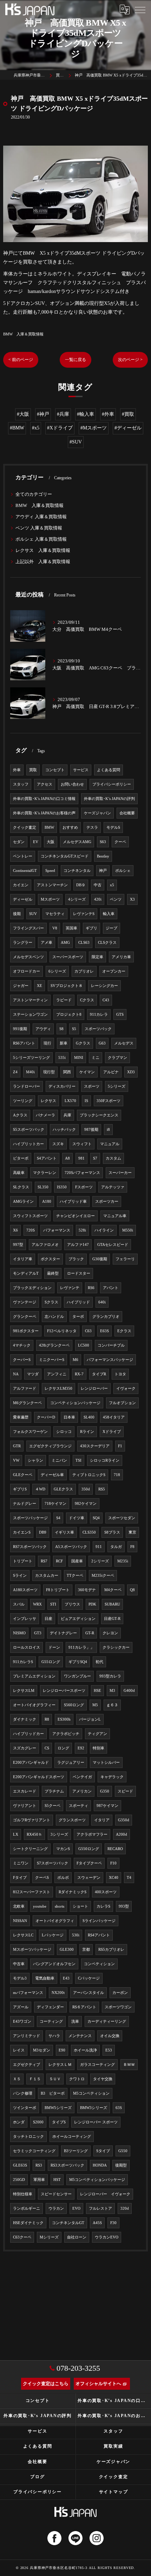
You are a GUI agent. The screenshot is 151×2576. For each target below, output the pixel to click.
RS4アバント (99, 1935)
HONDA (100, 2165)
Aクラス (20, 1115)
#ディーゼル (128, 428)
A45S (97, 2223)
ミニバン (59, 1460)
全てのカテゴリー (34, 494)
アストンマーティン (30, 1000)
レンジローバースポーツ (64, 1691)
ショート (80, 1906)
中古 (98, 885)
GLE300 (67, 1950)
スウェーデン (89, 1878)
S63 (103, 842)
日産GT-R (112, 1619)
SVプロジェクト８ (67, 986)
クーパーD (46, 1417)
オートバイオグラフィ (55, 1921)
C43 (106, 1000)
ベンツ (116, 899)
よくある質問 (109, 770)
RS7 (44, 1561)
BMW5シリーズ (58, 2108)
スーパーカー (120, 1173)
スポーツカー (107, 1202)
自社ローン (77, 2237)
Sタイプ (103, 2151)
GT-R (90, 1633)
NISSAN (20, 1921)
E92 (81, 1748)
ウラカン (56, 2208)
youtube (40, 1906)
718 (117, 1475)
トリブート (23, 1561)
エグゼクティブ (27, 2065)
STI (53, 1604)
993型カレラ (110, 1676)
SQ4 (96, 1518)
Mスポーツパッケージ (32, 1950)
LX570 (70, 1101)
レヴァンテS (84, 914)
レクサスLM (24, 1691)
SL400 (89, 1417)
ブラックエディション (32, 1288)
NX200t (58, 1993)
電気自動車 (45, 1978)
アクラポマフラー (92, 1834)
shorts (60, 1906)
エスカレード (25, 1791)
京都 (86, 1950)
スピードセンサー (56, 2194)
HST (57, 2180)
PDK (92, 1604)
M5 (95, 1705)
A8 (67, 1158)
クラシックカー (116, 1647)
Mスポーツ (50, 899)
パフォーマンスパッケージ (110, 1360)
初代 (99, 1662)
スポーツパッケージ (30, 1518)
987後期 (91, 1130)
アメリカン (82, 1791)
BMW (49, 827)
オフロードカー (27, 971)
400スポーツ (106, 1892)
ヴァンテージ (25, 1302)
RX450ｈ (34, 1834)
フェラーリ (125, 1259)
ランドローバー (27, 1086)
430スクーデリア (95, 1446)
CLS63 (84, 943)
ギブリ (91, 928)
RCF (59, 1561)
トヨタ (120, 1374)
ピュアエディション (78, 1619)
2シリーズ (100, 1561)
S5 (74, 1029)
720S (31, 1230)
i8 (108, 1130)
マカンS (63, 1849)
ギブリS (20, 1489)
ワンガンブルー (77, 1676)
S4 (58, 1518)
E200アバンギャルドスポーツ (39, 1777)
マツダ (33, 1374)
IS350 (62, 1187)
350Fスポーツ (109, 1101)
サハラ (54, 2036)
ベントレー (23, 856)
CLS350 (89, 1532)
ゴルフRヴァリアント (32, 1820)
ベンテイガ (82, 1777)
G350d (124, 1820)
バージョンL (90, 1719)
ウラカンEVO (107, 2237)
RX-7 (79, 1374)
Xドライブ (112, 1432)
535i (62, 1058)
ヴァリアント (25, 1806)
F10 (113, 1863)
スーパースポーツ (68, 957)
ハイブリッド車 (73, 1202)
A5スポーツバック (71, 1547)
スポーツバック (98, 1029)
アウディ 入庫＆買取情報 (41, 517)
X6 (15, 1230)
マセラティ (55, 914)
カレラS (103, 1906)
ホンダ (19, 2122)
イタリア (102, 1820)
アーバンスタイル (88, 1993)
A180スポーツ (25, 1590)
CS (47, 1748)
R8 (47, 1719)
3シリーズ (59, 1834)
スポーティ (78, 1806)
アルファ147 (78, 1245)
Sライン (20, 1576)
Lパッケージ (53, 1935)
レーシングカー (104, 986)
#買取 (128, 414)
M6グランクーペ (27, 1403)
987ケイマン (107, 1806)
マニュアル (110, 1144)
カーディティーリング (107, 2021)
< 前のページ (21, 360)
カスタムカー (47, 1576)
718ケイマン (55, 1504)
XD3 (131, 1072)
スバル (19, 1604)
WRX (37, 1604)
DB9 (43, 1532)
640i (102, 1302)
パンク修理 (23, 2093)
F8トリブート (58, 1590)
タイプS (59, 2122)
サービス (81, 770)
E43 (66, 1978)
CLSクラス (107, 943)
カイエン (21, 885)
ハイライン (104, 1230)
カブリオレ (84, 971)
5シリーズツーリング (31, 1058)
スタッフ (21, 784)
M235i (123, 1561)
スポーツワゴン (118, 2007)
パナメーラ (45, 1115)
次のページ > (130, 360)
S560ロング (74, 1705)
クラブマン (117, 1058)
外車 (17, 770)
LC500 (84, 1345)
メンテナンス (80, 2036)
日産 (48, 1619)
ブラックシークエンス (99, 1115)
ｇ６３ (112, 1705)
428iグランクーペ (54, 1345)
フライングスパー (28, 928)
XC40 (114, 1878)
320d (125, 2208)
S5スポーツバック (29, 1130)
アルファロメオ (45, 1245)
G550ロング (89, 1849)
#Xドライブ (60, 428)
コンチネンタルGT (68, 2223)
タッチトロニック (28, 2137)
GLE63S (20, 2165)
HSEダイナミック (28, 2223)
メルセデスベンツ (28, 957)
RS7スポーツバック (30, 1547)
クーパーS (22, 1360)
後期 (17, 914)
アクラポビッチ (66, 1734)
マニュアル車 (115, 1216)
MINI (79, 1058)
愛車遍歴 (21, 1417)
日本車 (69, 1417)
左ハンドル (54, 1317)
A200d (122, 1834)
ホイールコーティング (72, 2137)
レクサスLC (23, 1935)
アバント (111, 1288)
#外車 (108, 414)
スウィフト (82, 1144)
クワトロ (77, 2079)
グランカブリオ (106, 1317)
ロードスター (79, 1273)
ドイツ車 (77, 1518)
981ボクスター (26, 1331)
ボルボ (63, 1878)
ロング (63, 1748)
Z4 (15, 1072)
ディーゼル (23, 899)
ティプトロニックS (89, 1475)
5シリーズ (117, 1086)
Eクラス (124, 1331)
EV (36, 842)
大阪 (51, 842)
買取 (33, 770)
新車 (64, 1043)
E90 (62, 2050)
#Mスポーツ (94, 428)
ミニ (96, 1058)
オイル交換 (110, 2036)
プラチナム (54, 1791)
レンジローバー (94, 1389)
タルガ (116, 1547)
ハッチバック (64, 1130)
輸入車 (109, 914)
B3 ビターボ (53, 2093)
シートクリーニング (30, 1849)
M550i (128, 1230)
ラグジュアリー (71, 1763)
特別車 (99, 1748)
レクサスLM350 (58, 1389)
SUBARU (112, 1604)
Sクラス (51, 1302)
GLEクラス (63, 1489)
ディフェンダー (50, 2007)
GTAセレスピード (113, 1245)
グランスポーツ (72, 1820)
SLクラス (21, 1187)
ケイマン (87, 1072)
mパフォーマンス (28, 1993)
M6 (75, 1360)
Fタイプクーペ (89, 1863)
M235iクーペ (103, 1576)
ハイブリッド (78, 1302)
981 (81, 1158)
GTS (120, 1015)
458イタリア (114, 1417)
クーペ (120, 842)
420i (98, 899)
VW (16, 1460)
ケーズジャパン (97, 813)
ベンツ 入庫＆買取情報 (39, 528)
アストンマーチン (52, 885)
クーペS (42, 1878)
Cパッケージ (89, 1978)
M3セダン (42, 2050)
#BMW (17, 428)
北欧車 (19, 1906)
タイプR (99, 1374)
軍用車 (39, 2180)
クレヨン (110, 1633)
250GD (19, 2180)
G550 (123, 2151)
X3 (132, 899)
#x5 (36, 428)
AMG (65, 943)
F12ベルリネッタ (62, 1331)
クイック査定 (25, 827)
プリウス (72, 1604)
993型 (124, 1906)
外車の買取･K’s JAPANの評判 (109, 799)
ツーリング (23, 1101)
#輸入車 (86, 414)
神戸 (103, 871)
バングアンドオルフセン (54, 1964)
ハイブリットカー (28, 1144)
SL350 (43, 1187)
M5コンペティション (91, 2093)
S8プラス (112, 1532)
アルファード (25, 1389)
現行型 (49, 1072)
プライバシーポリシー (112, 784)
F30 (113, 2223)
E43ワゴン (22, 2021)
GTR (17, 1446)
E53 (109, 2050)
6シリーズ (57, 971)
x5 (112, 885)
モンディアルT (26, 1273)
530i (76, 1935)
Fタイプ (20, 1878)
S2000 (38, 2122)
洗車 (75, 2021)
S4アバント (47, 1158)
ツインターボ (25, 2108)
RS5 (102, 1489)
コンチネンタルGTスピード (65, 856)
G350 (105, 1791)
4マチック (22, 1345)
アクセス (45, 784)
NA (16, 1374)
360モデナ (87, 1590)
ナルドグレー (25, 1504)
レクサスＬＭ (60, 2065)
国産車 (77, 1561)
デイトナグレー (63, 1633)
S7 (95, 1158)
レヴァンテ (70, 1288)
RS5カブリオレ (111, 1950)
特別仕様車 (23, 2194)
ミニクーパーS (52, 1360)
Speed (50, 871)
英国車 (71, 928)
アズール (21, 2007)
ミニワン (21, 1863)
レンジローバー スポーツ (96, 2122)
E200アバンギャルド (31, 1763)
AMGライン (23, 1202)
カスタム (113, 1158)
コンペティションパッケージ (75, 1403)
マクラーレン (45, 1173)
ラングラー (23, 943)
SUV (33, 914)
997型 (18, 1245)
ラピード (64, 1000)
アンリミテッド (27, 2036)
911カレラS (23, 1662)
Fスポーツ (84, 1187)
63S (119, 2108)
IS (86, 1101)
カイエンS (22, 1532)
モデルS (113, 827)
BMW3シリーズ (94, 2108)
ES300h (64, 1719)
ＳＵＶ (55, 2079)
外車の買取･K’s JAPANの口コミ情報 (44, 799)
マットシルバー (106, 1763)
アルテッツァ (113, 1187)
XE (40, 986)
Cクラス (87, 1000)
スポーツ (92, 1086)
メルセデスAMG (77, 842)
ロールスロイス (27, 1647)
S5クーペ (52, 1806)
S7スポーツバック (52, 1863)
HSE (97, 1691)
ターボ (78, 1317)
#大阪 (23, 414)
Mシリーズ (49, 2237)
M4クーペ (113, 1590)
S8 (61, 1029)
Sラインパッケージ (99, 1921)
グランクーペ (25, 1317)
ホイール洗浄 (85, 2050)
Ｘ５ (17, 2079)
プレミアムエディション (34, 1676)
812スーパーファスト (32, 1892)
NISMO (19, 1633)
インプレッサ (25, 1619)
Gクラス (83, 1043)
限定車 (97, 957)
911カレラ (99, 1015)
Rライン (87, 1432)
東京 (132, 1532)
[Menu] (140, 9)
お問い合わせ (72, 784)
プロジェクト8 (69, 1015)
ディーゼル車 (52, 1475)
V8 (55, 928)
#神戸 (43, 414)
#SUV (76, 442)
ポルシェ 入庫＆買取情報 (41, 539)
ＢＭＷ (129, 2065)
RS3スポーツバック (67, 2165)
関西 (67, 1072)
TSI (78, 1460)
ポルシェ (123, 871)
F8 (132, 1547)
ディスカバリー (62, 1086)
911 (99, 1547)
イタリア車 (23, 1259)
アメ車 (47, 943)
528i (82, 1230)
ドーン (54, 1647)
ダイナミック (25, 1719)
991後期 (20, 1029)
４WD (40, 1489)
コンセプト (55, 770)
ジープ (111, 928)
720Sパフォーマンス (82, 1173)
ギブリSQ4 (78, 1662)
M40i (30, 1072)
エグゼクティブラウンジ (50, 1446)
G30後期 (100, 1259)
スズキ (58, 1144)
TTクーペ (75, 1576)
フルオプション (122, 1403)
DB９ (81, 885)
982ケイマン (86, 1504)
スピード (125, 1791)
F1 (120, 1446)
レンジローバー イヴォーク (105, 2194)
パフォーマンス (57, 1230)
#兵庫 (63, 414)
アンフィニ (57, 1374)
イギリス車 (64, 1532)
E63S (104, 1331)
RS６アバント (84, 2007)
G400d (129, 1691)
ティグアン (97, 1734)
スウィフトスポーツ (30, 1216)
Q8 (132, 1590)
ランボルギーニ (27, 2208)
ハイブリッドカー (28, 1734)
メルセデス (124, 1043)
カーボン (120, 1993)
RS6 (91, 1288)
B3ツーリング (76, 2151)
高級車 (19, 1173)
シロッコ (64, 1432)
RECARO (115, 1849)
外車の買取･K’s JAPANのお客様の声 (44, 813)
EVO (76, 2208)
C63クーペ (22, 2237)
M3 (112, 1691)
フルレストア (100, 2208)
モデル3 (20, 1978)
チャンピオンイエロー (75, 1216)
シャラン (35, 1460)
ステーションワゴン (30, 1015)
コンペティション (99, 1964)
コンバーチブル (111, 1345)
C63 (88, 1331)
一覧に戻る (75, 360)
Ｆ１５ (35, 2079)
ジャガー (21, 986)
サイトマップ (114, 2492)
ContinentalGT (25, 871)
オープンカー (114, 971)
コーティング (51, 2021)
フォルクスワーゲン (30, 1432)
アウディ (43, 1029)
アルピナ (111, 1072)
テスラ (92, 827)
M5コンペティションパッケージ (97, 2180)
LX (16, 1834)
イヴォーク (126, 1389)
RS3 (39, 2165)
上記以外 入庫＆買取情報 (43, 562)
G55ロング (51, 1662)
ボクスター (50, 1259)
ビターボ (21, 1158)
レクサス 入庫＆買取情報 (43, 550)
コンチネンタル (77, 871)
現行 (47, 1043)
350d (86, 1489)
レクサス (48, 1101)
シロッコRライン (105, 1460)
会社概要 (127, 813)
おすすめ (70, 827)
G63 (102, 1043)
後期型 (121, 2165)
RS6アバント (24, 1043)
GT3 (38, 1633)
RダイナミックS (73, 1892)
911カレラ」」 (81, 1647)
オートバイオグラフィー (34, 1705)
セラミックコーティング (34, 2151)
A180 (47, 1202)
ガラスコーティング (97, 2065)
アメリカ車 (121, 957)
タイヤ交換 (103, 2079)
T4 (129, 1878)
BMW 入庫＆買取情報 (23, 334)
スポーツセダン (122, 1518)
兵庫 (67, 1115)
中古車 (19, 1964)
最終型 (53, 1273)
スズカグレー (25, 1748)
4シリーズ (77, 899)
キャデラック (112, 1777)
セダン (19, 842)
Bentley (103, 856)
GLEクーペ (23, 1475)
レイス (19, 2050)
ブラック (76, 1259)
